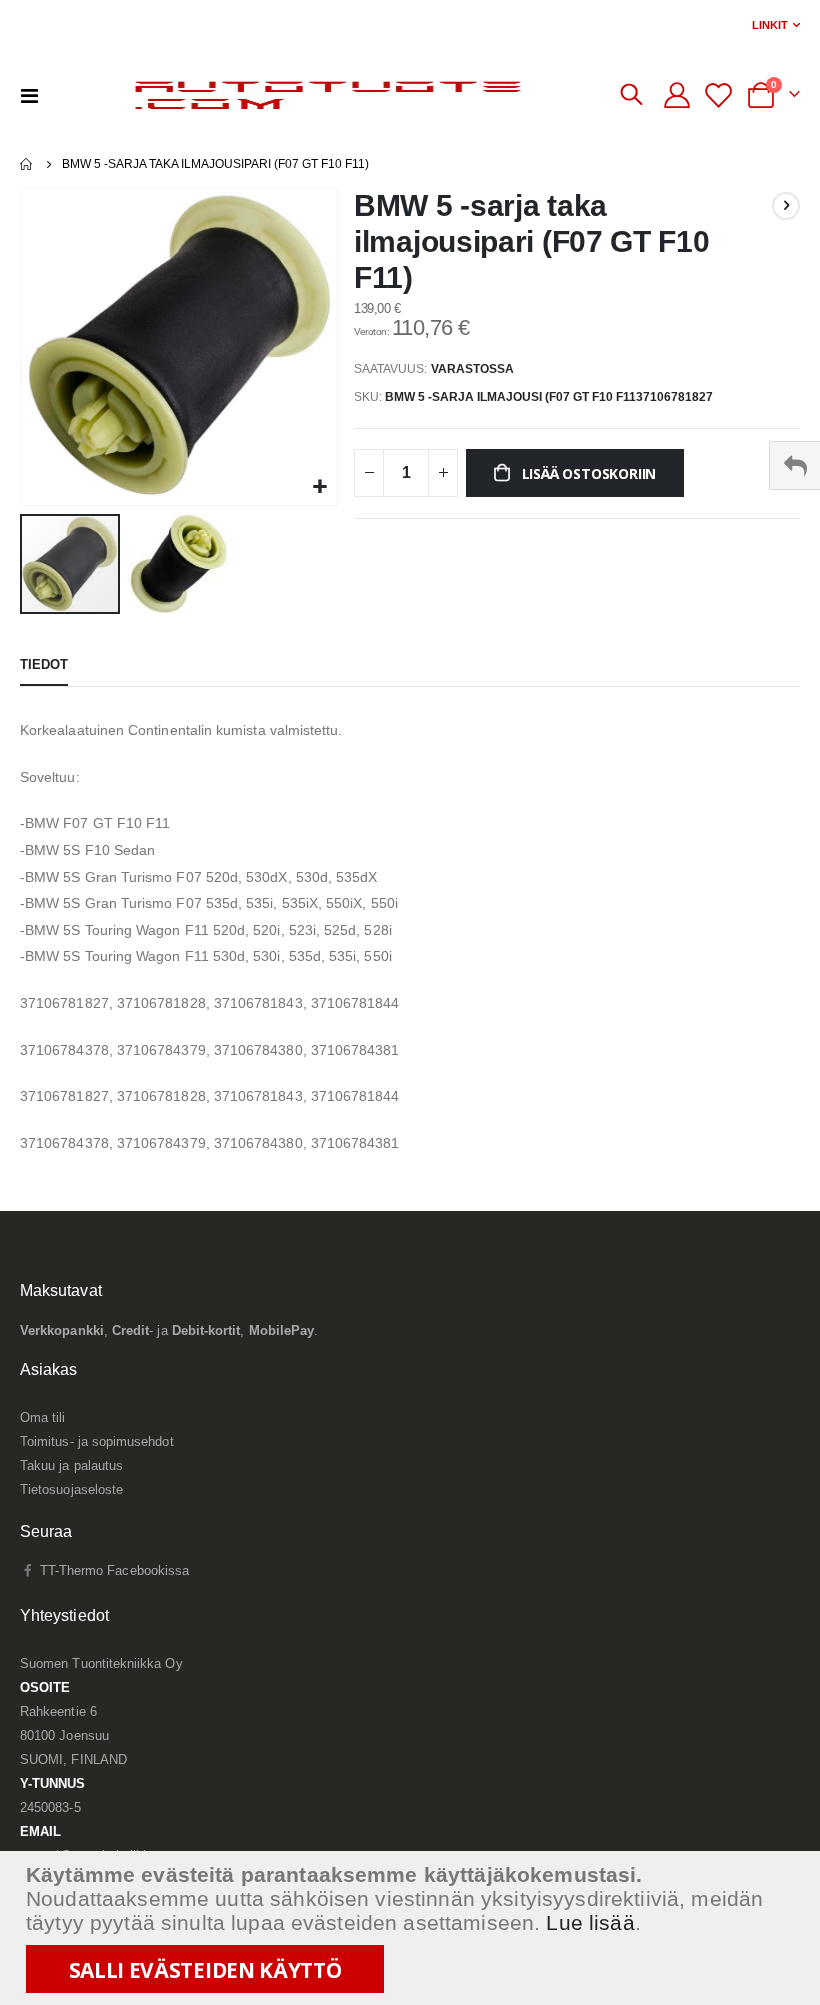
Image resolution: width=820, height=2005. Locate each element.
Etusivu (27, 164)
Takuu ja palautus (71, 1465)
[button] (319, 487)
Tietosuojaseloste (71, 1489)
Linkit (770, 25)
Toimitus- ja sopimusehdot (97, 1441)
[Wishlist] (720, 95)
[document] (412, 1928)
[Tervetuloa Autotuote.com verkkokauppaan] (332, 95)
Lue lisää (590, 1922)
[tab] (44, 666)
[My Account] (677, 95)
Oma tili (43, 1417)
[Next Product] (786, 206)
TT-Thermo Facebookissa (112, 1570)
